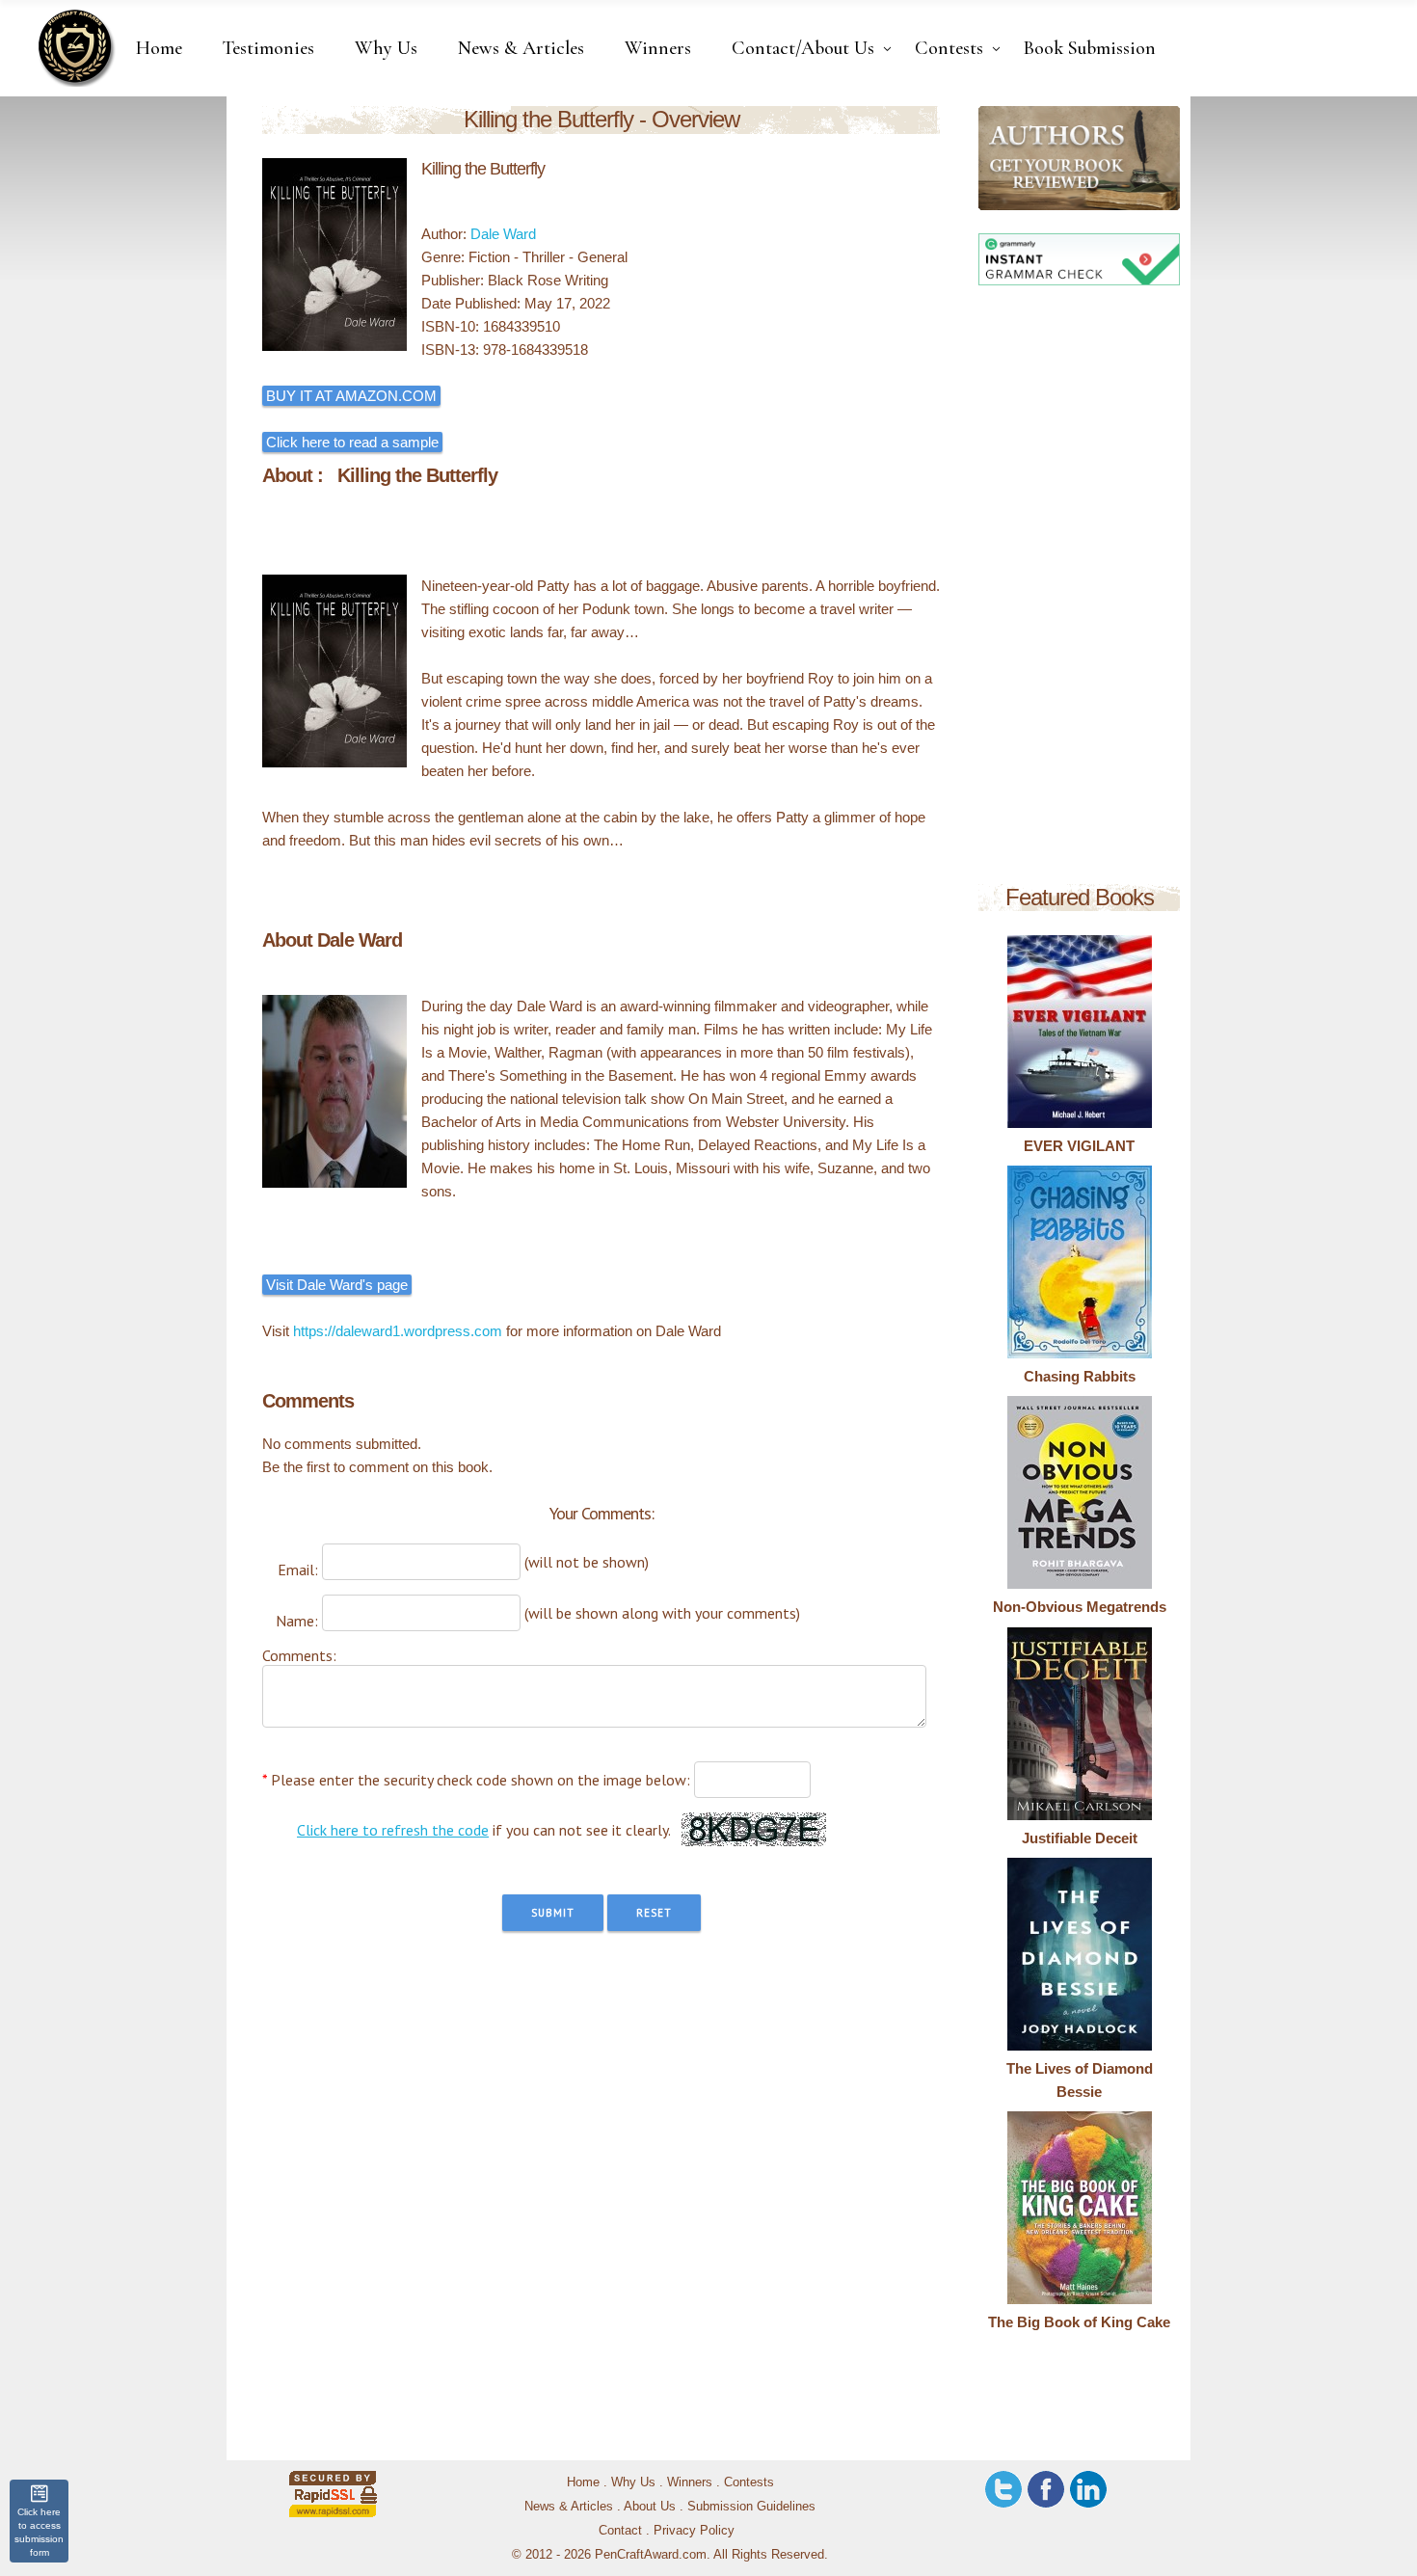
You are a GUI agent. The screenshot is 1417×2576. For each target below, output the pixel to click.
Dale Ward (503, 234)
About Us (650, 2506)
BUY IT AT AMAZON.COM (351, 396)
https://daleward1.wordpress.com (398, 1331)
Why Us (633, 2482)
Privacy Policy (694, 2530)
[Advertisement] (1079, 588)
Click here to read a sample (352, 442)
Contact (620, 2530)
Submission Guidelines (751, 2506)
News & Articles (569, 2506)
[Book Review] (994, 158)
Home (583, 2482)
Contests (749, 2482)
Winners (690, 2482)
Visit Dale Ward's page (337, 1285)
